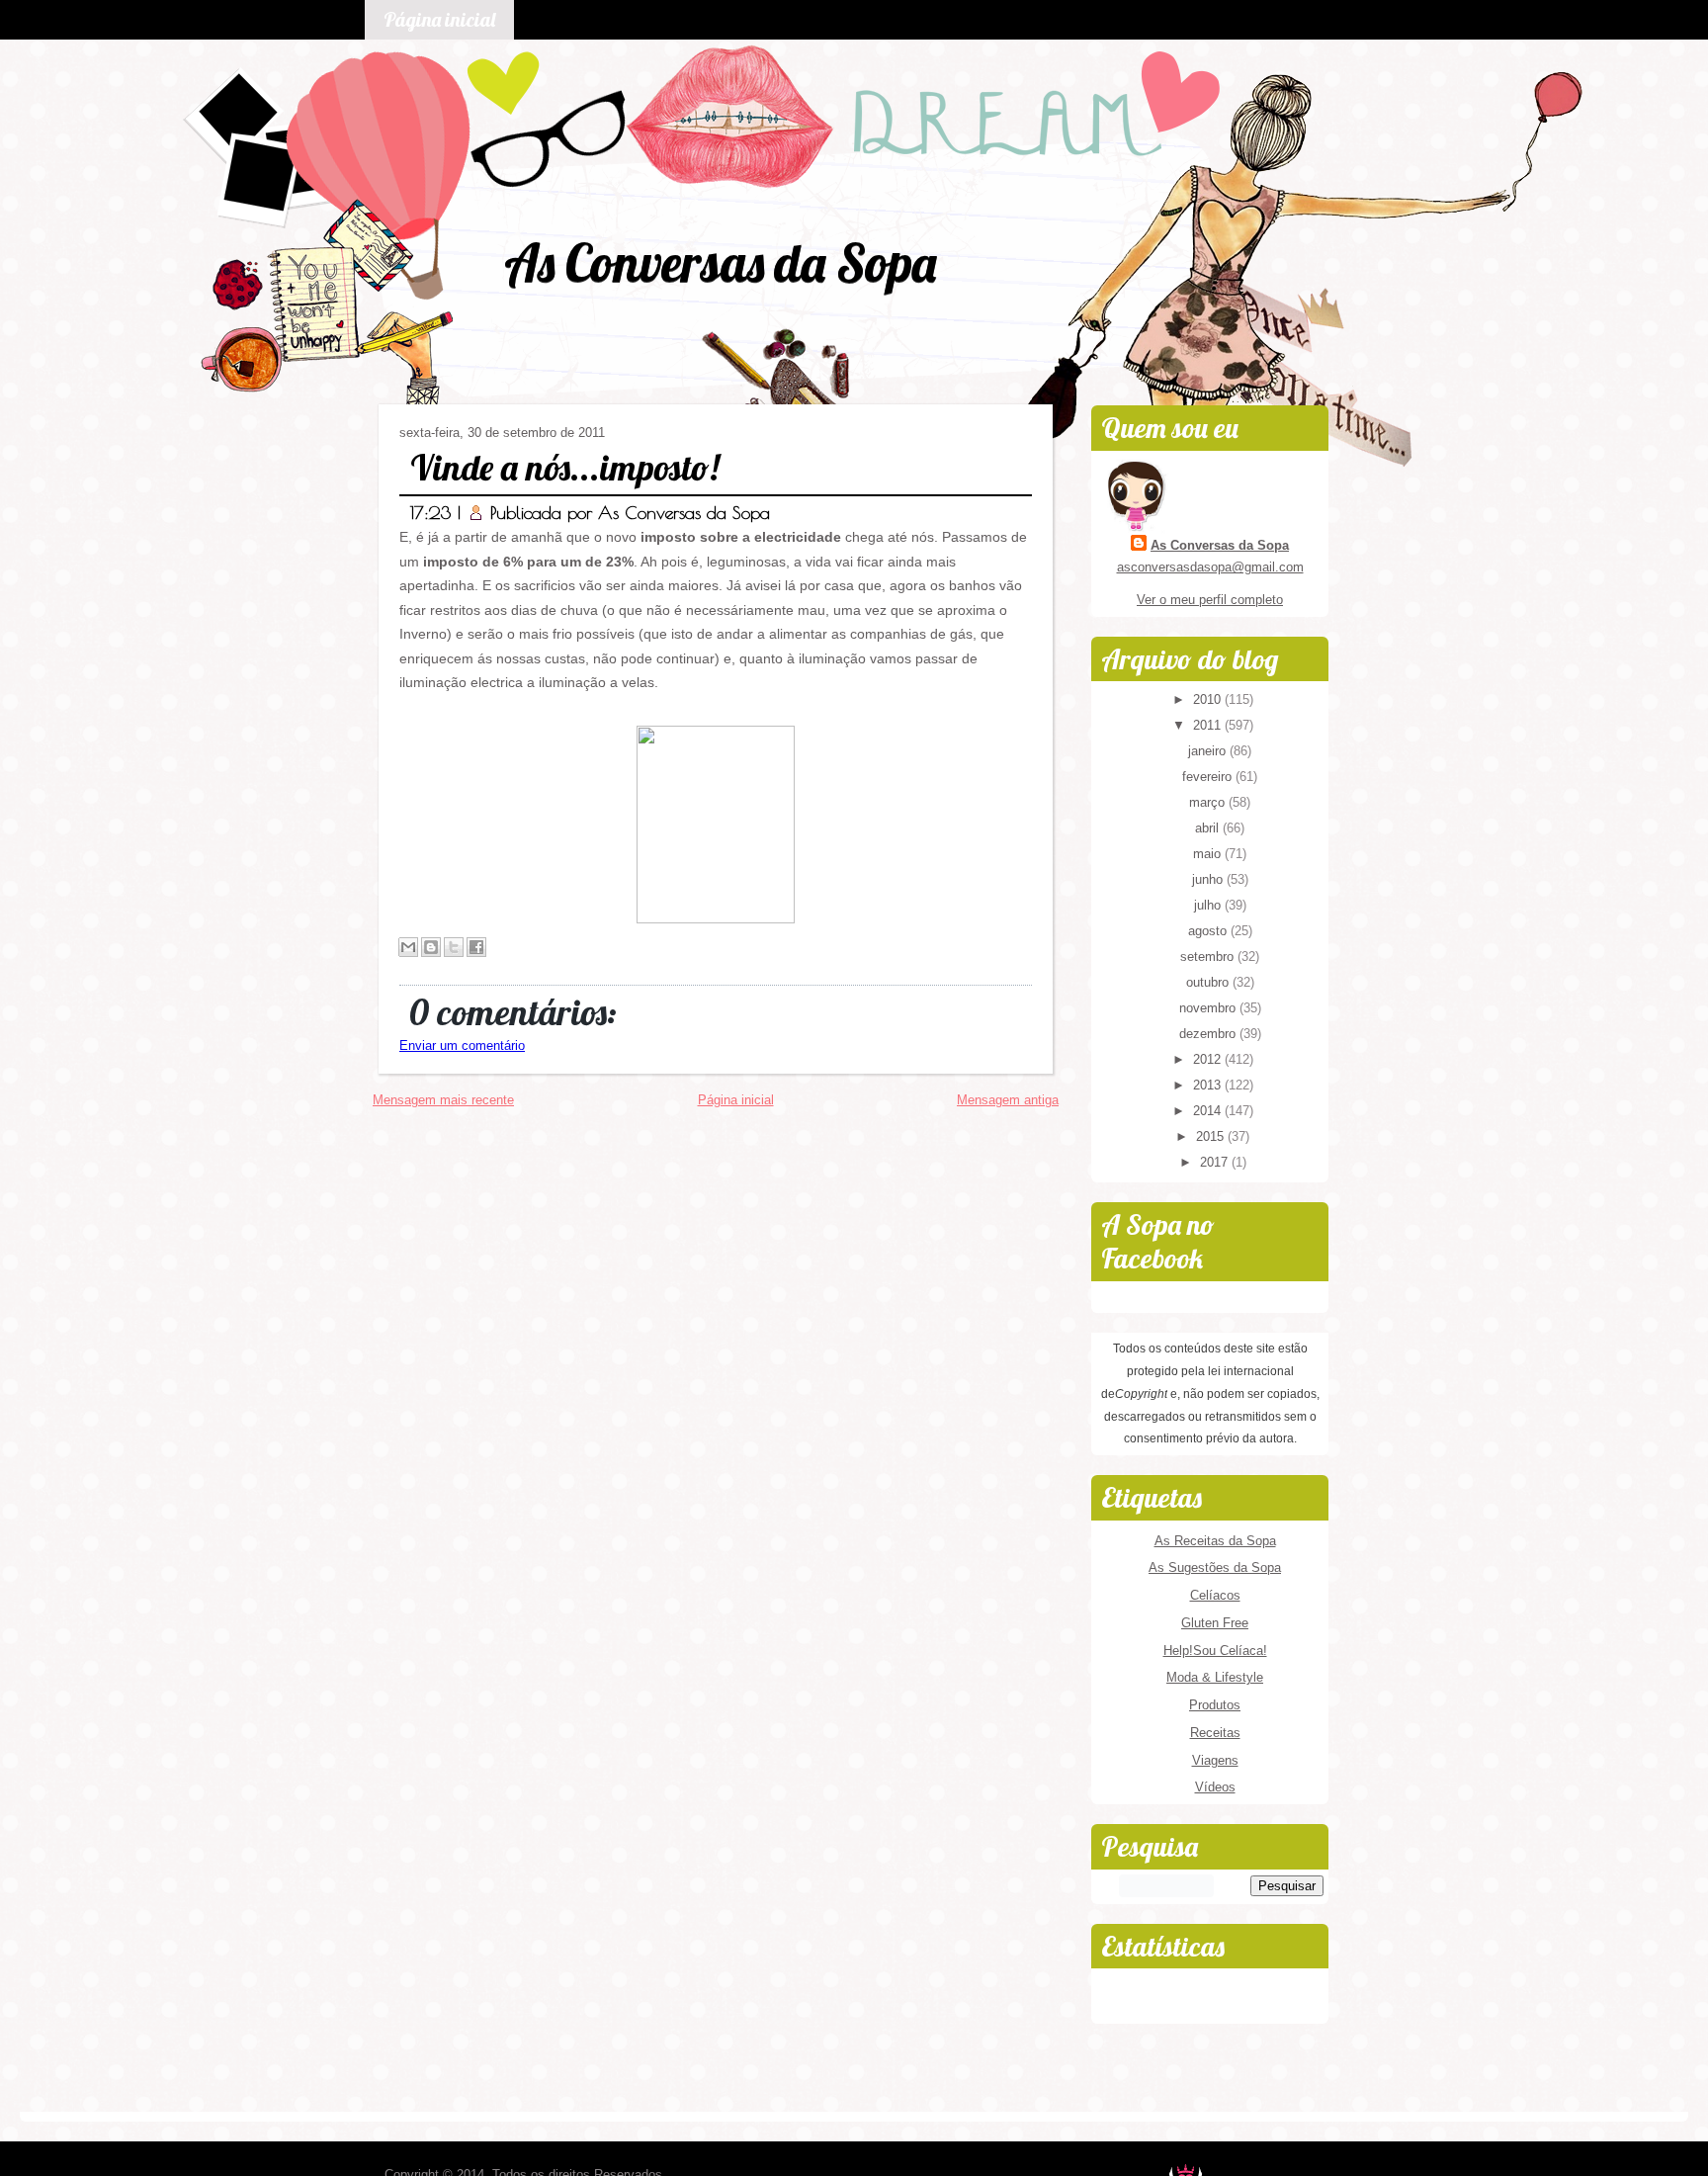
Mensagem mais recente (443, 1100)
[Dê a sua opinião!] (431, 947)
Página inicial (439, 19)
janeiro (1209, 751)
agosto (1209, 931)
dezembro (1209, 1034)
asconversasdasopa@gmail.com (1210, 567)
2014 (1209, 1111)
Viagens (1215, 1760)
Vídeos (1215, 1787)
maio (1209, 854)
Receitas (1215, 1733)
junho (1209, 879)
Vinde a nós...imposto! (564, 467)
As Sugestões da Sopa (1215, 1567)
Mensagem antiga (1008, 1100)
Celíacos (1215, 1595)
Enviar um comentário (462, 1045)
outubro (1209, 982)
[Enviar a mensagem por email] (408, 947)
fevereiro (1209, 777)
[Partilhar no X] (454, 947)
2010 (1209, 699)
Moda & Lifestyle (1215, 1677)
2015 (1212, 1136)
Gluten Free (1215, 1623)
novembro (1209, 1008)
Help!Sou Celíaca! (1215, 1651)
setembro (1209, 957)
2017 (1216, 1162)
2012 (1209, 1059)
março (1209, 802)
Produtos (1215, 1705)
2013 (1209, 1085)
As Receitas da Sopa (1215, 1541)
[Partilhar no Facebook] (476, 947)
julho (1209, 905)
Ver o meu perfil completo (1210, 600)
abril (1209, 828)
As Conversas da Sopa (720, 262)
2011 (1209, 725)
